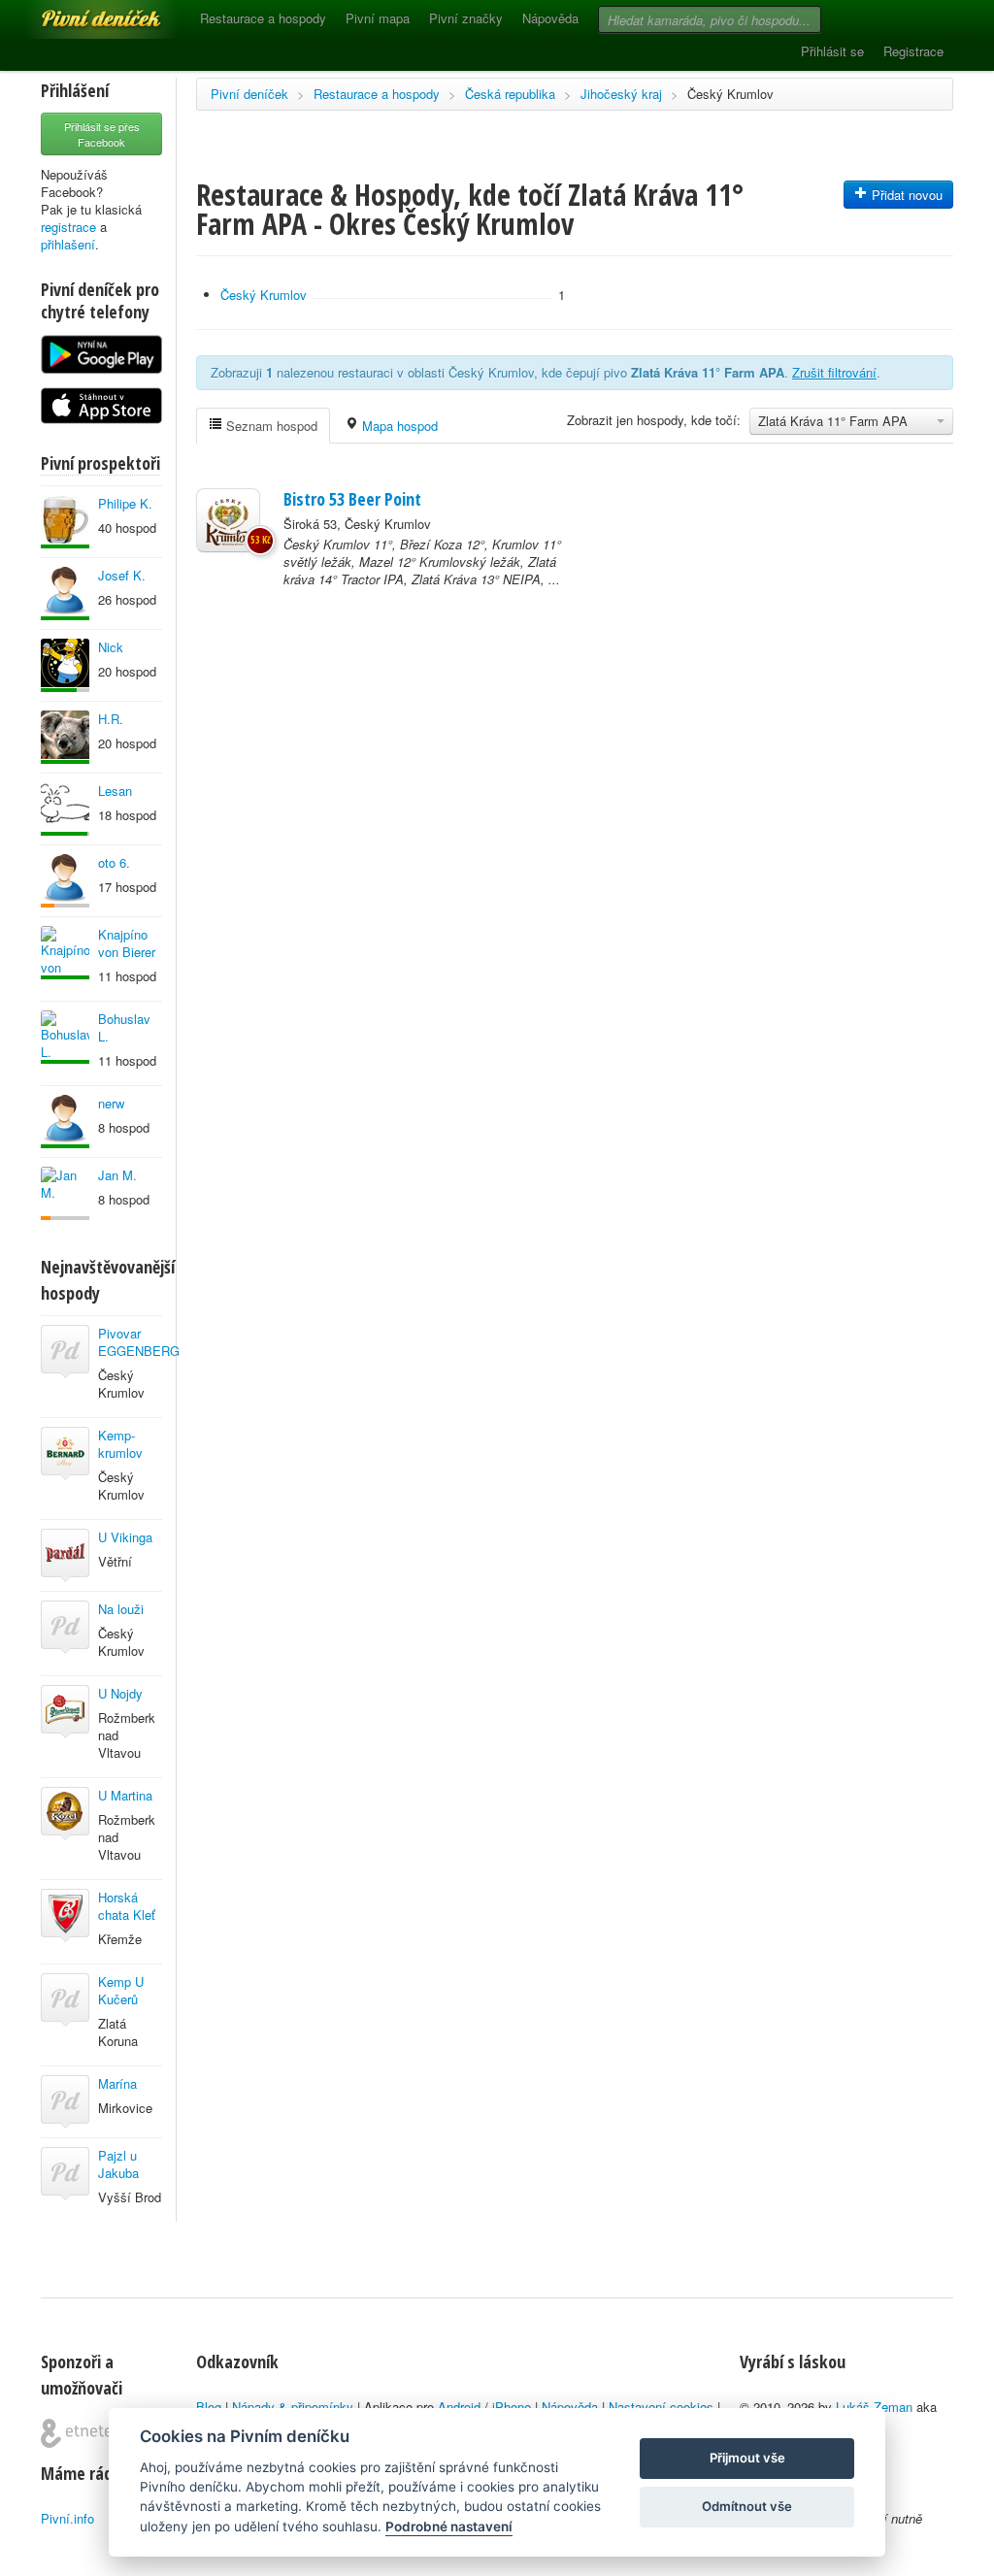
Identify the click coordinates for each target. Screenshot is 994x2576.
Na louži (121, 1609)
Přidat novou (905, 195)
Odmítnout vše (747, 2506)
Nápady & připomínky (293, 2407)
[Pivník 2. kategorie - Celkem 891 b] (65, 881)
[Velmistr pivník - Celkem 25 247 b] (65, 953)
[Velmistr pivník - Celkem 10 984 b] (65, 737)
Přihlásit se (832, 51)
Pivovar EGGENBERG (139, 1342)
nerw (111, 1103)
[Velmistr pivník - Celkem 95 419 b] (65, 1037)
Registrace (913, 51)
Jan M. (117, 1175)
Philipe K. (125, 503)
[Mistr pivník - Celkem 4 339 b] (65, 809)
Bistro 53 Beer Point (352, 499)
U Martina (125, 1795)
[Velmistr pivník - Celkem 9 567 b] (65, 1122)
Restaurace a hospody (263, 18)
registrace (68, 227)
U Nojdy (120, 1693)
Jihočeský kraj (621, 94)
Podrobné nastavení (449, 2526)
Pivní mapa (378, 18)
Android (459, 2407)
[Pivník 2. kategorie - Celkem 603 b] (65, 1193)
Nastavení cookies (661, 2407)
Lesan (115, 791)
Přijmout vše (747, 2458)
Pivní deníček (80, 12)
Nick (111, 647)
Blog (209, 2407)
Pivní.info (67, 2518)
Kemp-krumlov (120, 1444)
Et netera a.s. (84, 2433)
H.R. (111, 719)
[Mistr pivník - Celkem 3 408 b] (65, 665)
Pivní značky (466, 18)
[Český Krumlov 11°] (228, 520)
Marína (117, 2083)
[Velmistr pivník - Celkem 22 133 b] (65, 594)
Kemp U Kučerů (121, 1990)
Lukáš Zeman (874, 2407)
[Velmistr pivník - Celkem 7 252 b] (65, 522)
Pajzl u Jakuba (118, 2164)
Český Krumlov (730, 94)
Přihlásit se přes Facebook (102, 134)
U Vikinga (125, 1537)
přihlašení (68, 244)
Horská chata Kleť (127, 1906)
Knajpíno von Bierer (127, 943)
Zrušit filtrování (834, 372)
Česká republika (510, 94)
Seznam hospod (270, 426)
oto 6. (114, 862)
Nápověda (550, 18)
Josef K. (122, 575)
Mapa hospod (398, 426)
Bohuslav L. (124, 1027)
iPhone (512, 2407)
